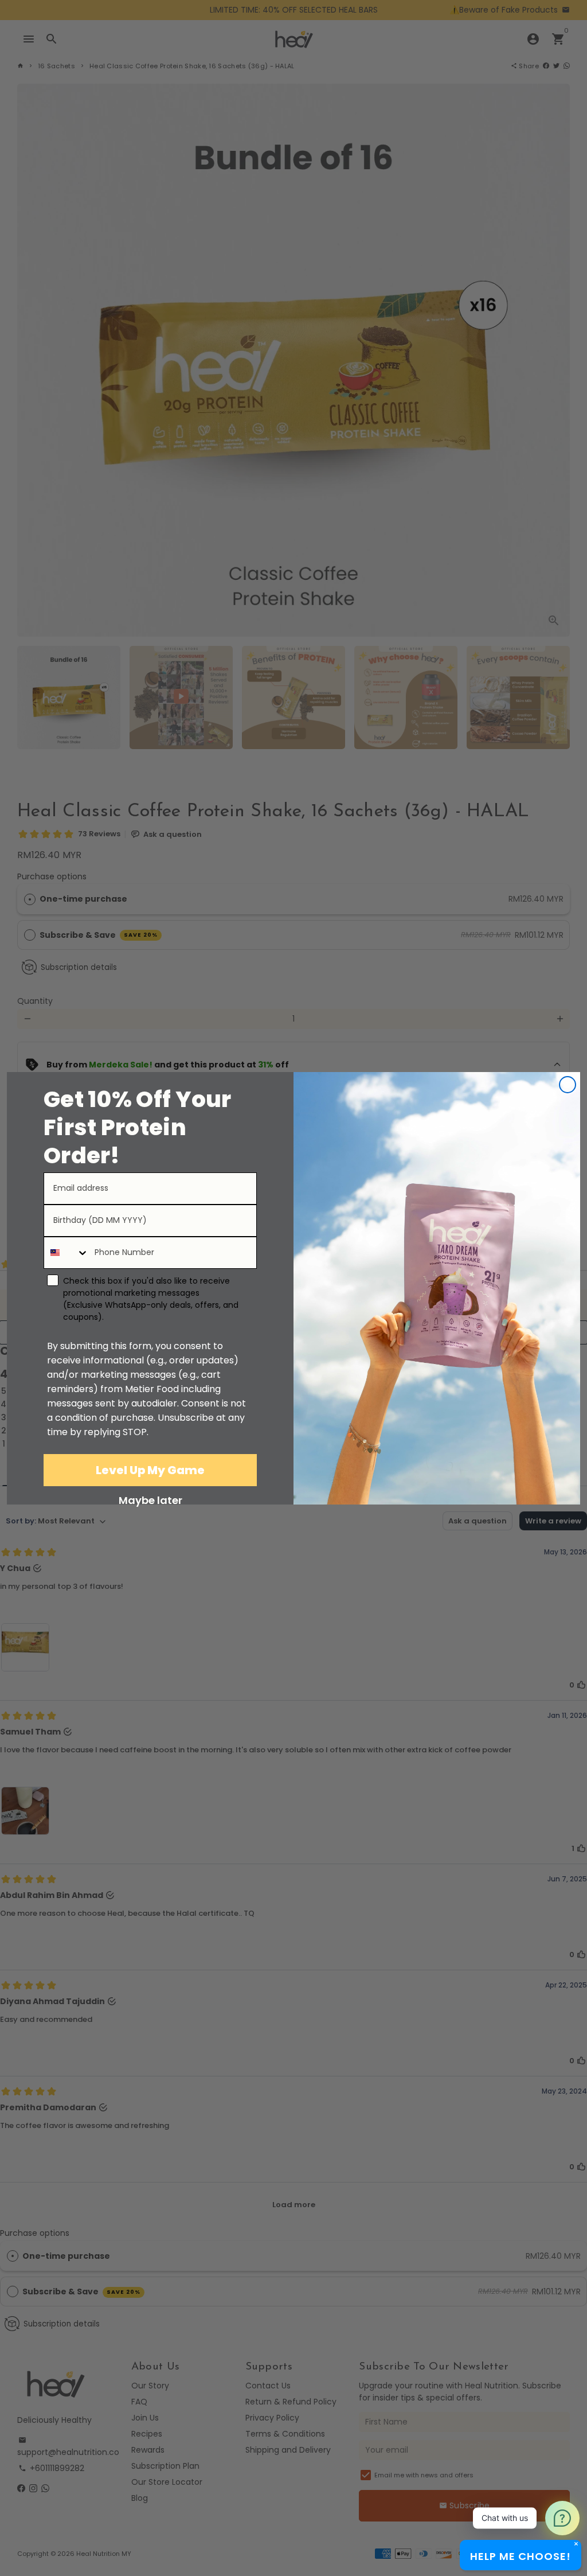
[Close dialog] (568, 1085)
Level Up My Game (150, 1470)
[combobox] (66, 1253)
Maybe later (150, 1500)
